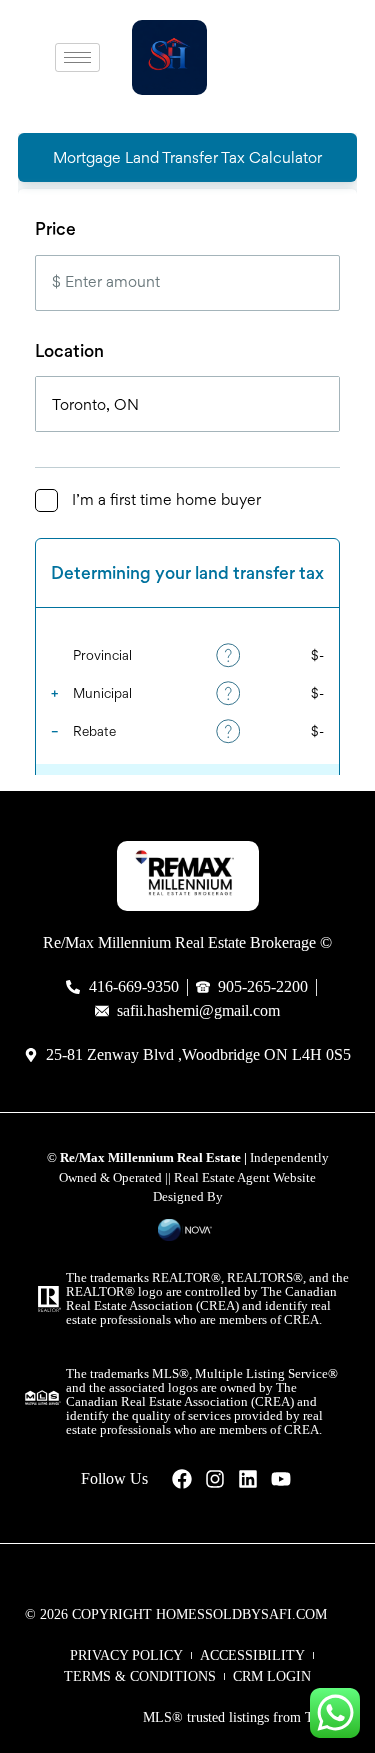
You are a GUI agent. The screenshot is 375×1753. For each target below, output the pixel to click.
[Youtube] (281, 1479)
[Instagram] (215, 1479)
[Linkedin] (248, 1479)
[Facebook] (182, 1479)
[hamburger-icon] (77, 57)
